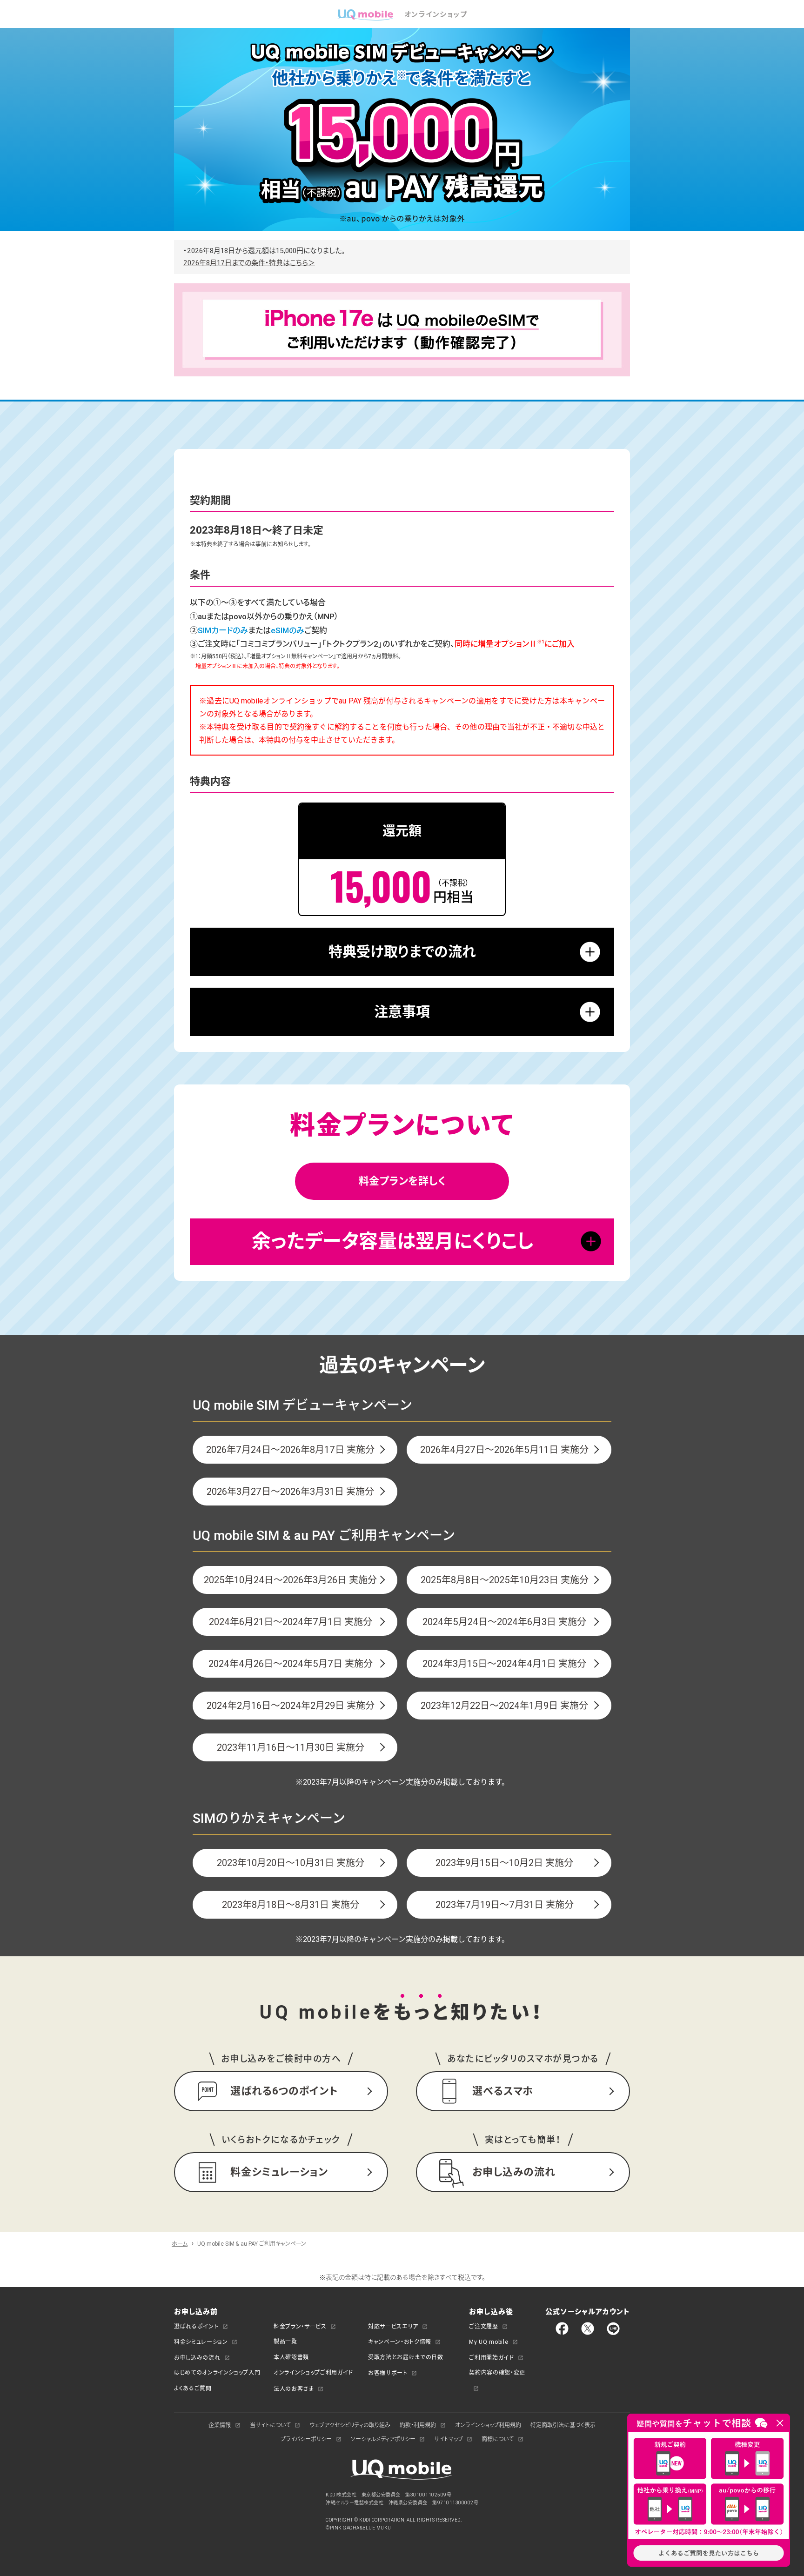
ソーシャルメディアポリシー (383, 2439)
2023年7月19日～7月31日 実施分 (505, 1904)
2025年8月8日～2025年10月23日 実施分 (505, 1580)
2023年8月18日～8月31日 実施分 (291, 1904)
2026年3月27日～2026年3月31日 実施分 (290, 1491)
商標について (498, 2439)
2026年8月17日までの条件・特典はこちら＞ (249, 263)
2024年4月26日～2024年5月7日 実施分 (291, 1663)
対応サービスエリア (393, 2326)
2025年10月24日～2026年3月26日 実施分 (290, 1580)
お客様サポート (388, 2373)
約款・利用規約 (418, 2425)
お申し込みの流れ (197, 2358)
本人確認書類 (291, 2357)
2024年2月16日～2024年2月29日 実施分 (291, 1705)
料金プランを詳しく (402, 1181)
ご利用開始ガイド (491, 2358)
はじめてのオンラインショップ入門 (217, 2372)
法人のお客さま (294, 2389)
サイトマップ (449, 2439)
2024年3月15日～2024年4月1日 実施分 (504, 1663)
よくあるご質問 (193, 2388)
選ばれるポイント (196, 2326)
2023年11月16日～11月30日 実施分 (291, 1747)
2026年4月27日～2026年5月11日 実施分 (504, 1449)
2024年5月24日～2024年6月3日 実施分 (504, 1622)
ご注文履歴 (483, 2326)
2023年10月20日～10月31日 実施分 (291, 1863)
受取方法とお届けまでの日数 (405, 2357)
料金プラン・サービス (300, 2326)
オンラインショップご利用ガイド (313, 2372)
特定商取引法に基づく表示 (563, 2425)
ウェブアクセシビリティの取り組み (350, 2425)
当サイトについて (270, 2425)
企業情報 (220, 2425)
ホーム (180, 2244)
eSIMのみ (288, 630)
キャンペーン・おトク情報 (400, 2342)
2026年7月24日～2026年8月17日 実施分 (290, 1449)
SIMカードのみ (223, 630)
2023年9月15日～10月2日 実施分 (504, 1863)
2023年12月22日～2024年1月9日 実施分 (504, 1705)
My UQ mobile (489, 2342)
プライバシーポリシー (306, 2439)
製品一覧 (285, 2341)
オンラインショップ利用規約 (488, 2425)
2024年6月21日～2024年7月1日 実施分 (291, 1622)
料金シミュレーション (201, 2342)
